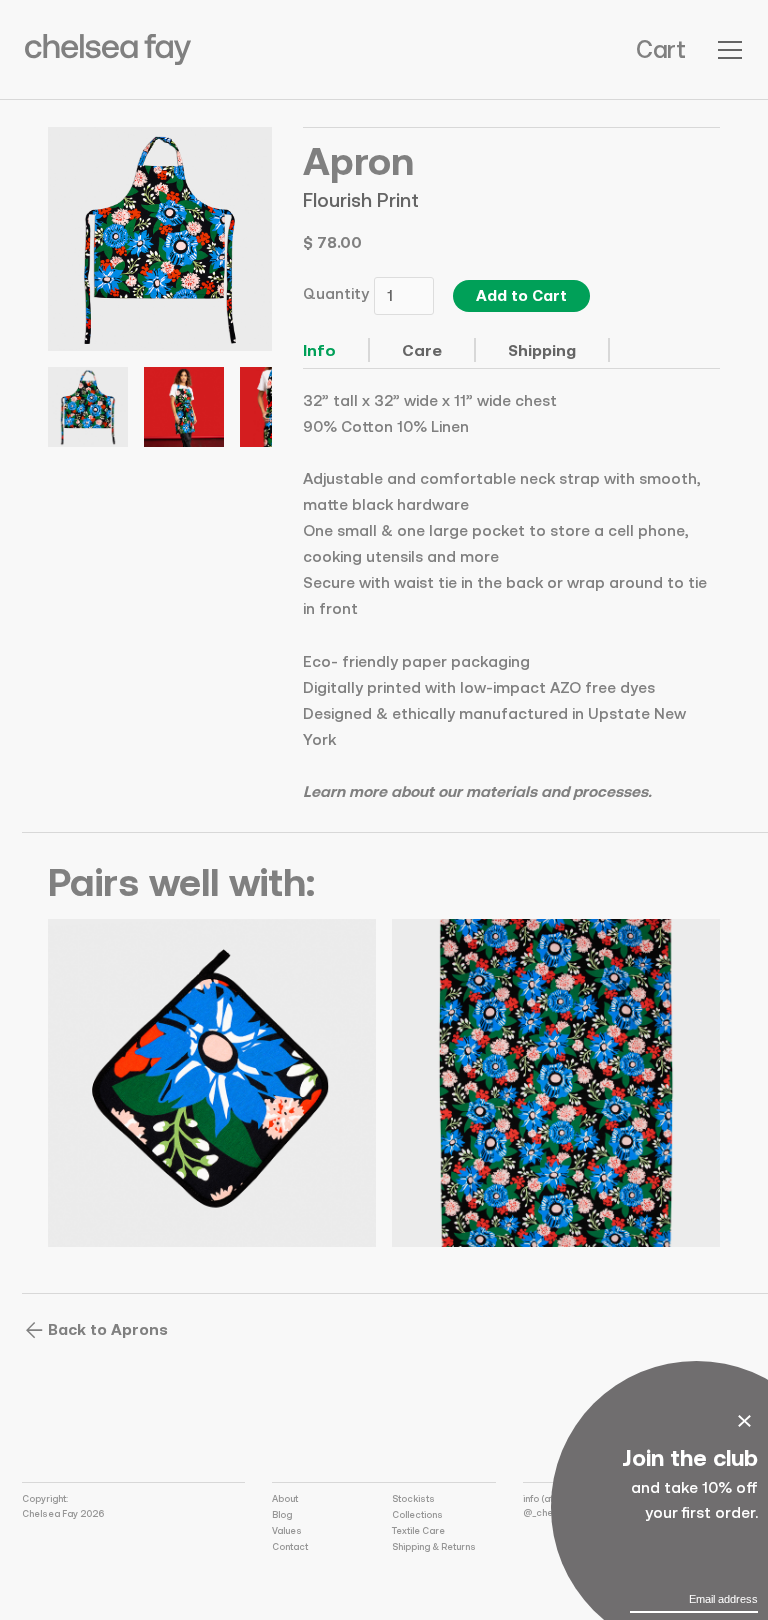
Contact (290, 1546)
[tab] (336, 350)
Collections (417, 1514)
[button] (661, 50)
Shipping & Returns (434, 1546)
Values (287, 1530)
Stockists (413, 1498)
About (285, 1498)
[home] (108, 49)
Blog (282, 1514)
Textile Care (418, 1530)
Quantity (336, 293)
